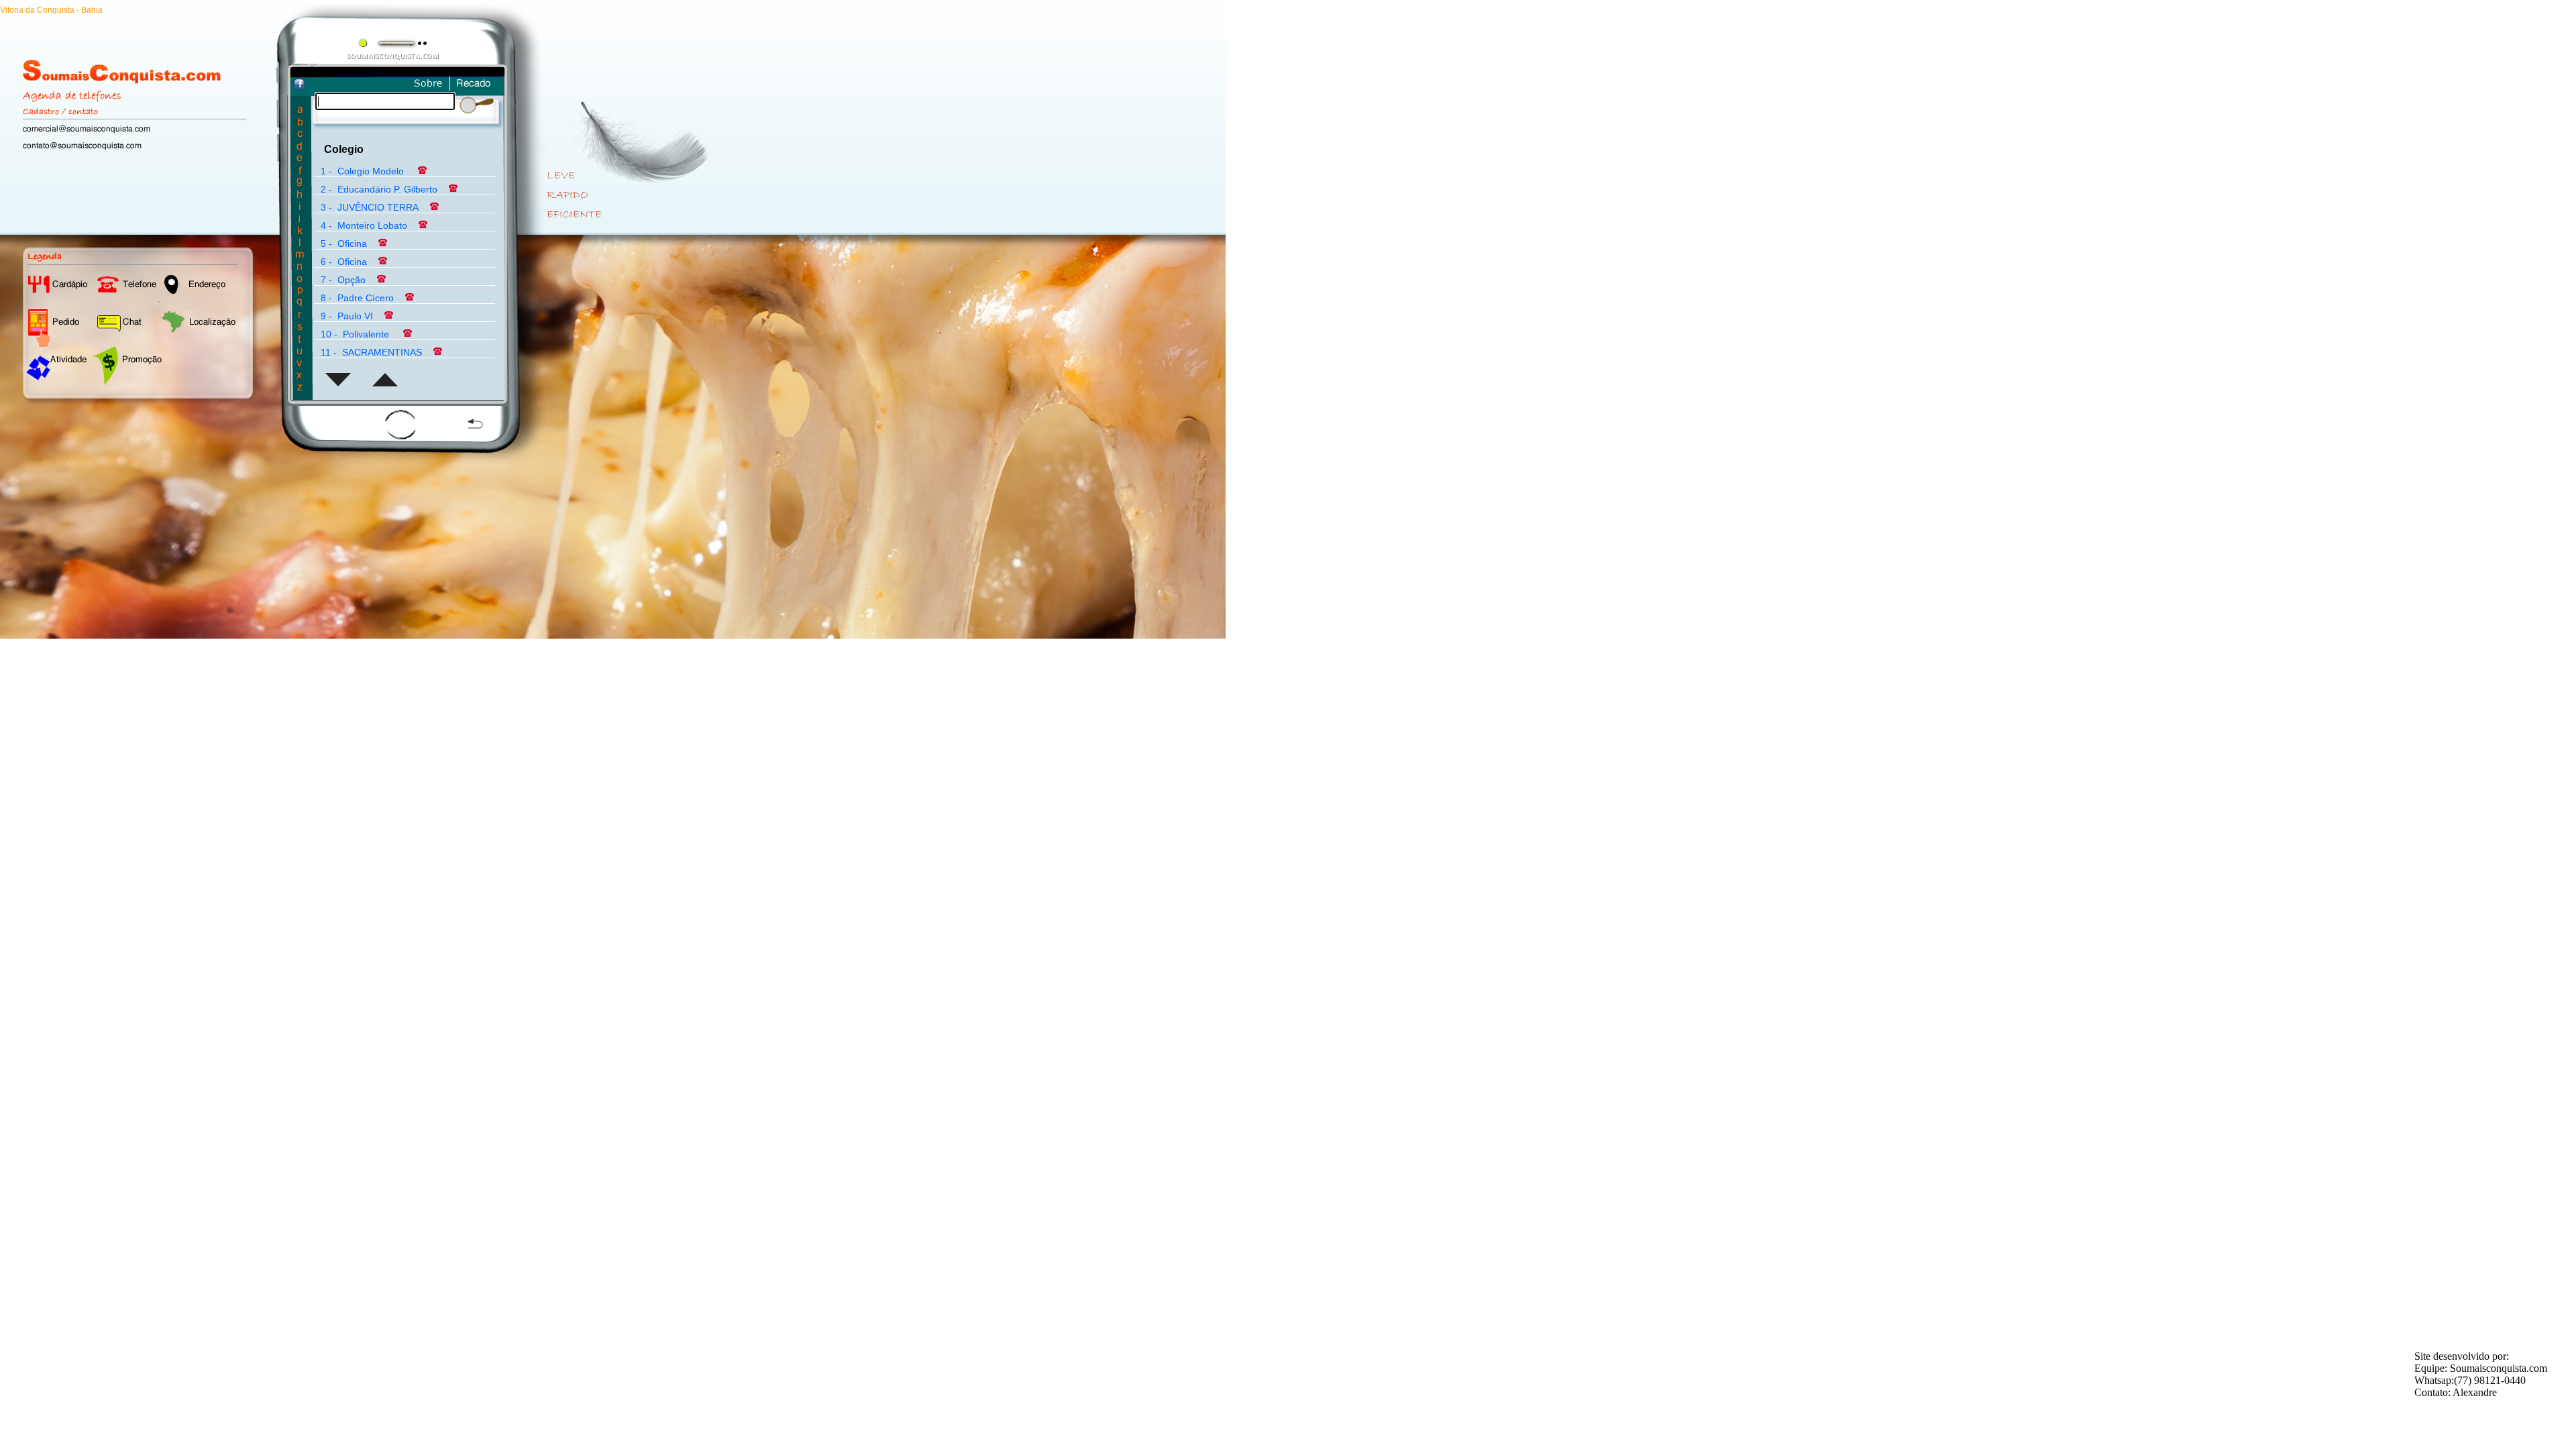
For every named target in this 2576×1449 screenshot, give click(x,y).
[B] (300, 123)
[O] (300, 280)
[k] (300, 232)
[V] (300, 365)
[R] (300, 316)
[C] (300, 135)
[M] (300, 256)
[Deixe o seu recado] (475, 89)
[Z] (300, 389)
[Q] (300, 304)
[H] (300, 196)
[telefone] (421, 171)
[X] (300, 377)
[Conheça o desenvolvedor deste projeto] (428, 89)
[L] (300, 244)
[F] (300, 171)
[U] (300, 353)
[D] (300, 147)
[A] (300, 111)
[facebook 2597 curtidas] (299, 86)
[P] (300, 292)
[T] (300, 340)
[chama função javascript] (337, 388)
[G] (300, 183)
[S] (300, 328)
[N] (300, 268)
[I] (300, 208)
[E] (300, 159)
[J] (300, 220)
